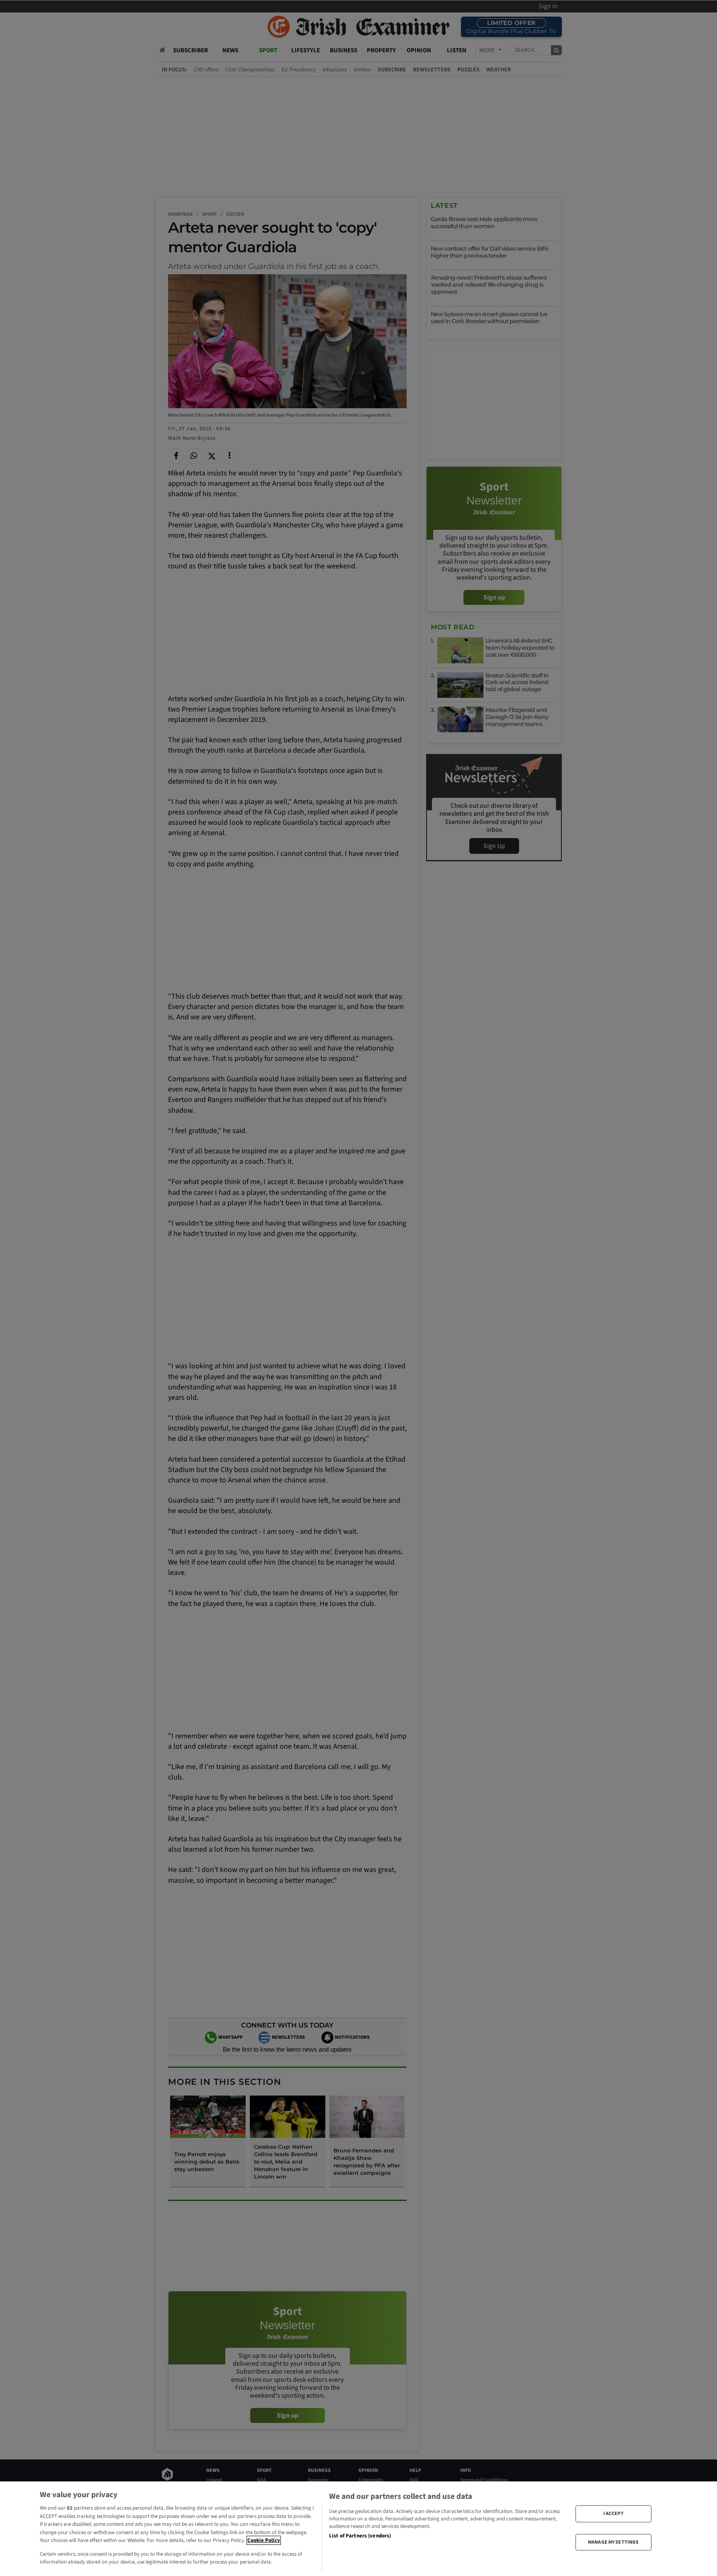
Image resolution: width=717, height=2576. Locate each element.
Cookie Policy (264, 2540)
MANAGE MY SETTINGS (613, 2542)
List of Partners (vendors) (360, 2536)
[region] (358, 2529)
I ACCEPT (613, 2514)
